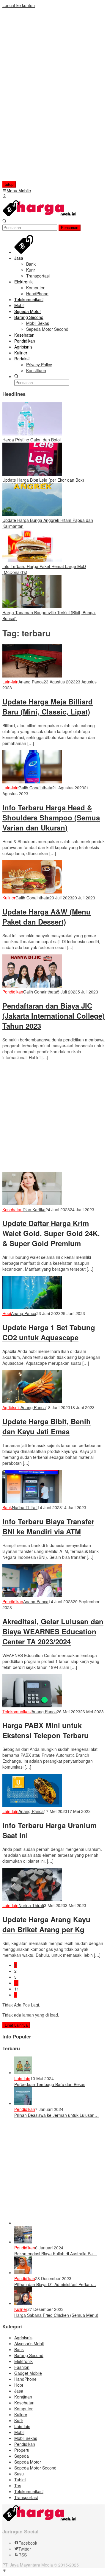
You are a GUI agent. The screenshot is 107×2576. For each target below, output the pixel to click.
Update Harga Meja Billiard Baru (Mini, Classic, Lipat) (48, 706)
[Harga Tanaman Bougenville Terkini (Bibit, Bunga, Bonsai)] (32, 607)
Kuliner (9, 898)
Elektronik (23, 2361)
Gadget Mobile (28, 2373)
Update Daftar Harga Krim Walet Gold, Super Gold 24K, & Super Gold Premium (51, 1233)
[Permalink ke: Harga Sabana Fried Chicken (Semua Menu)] (23, 2303)
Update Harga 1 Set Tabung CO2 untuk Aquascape (49, 1332)
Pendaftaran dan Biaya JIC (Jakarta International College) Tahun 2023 (53, 1016)
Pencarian (70, 228)
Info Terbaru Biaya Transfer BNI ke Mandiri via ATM (48, 1526)
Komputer (23, 2409)
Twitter (25, 2549)
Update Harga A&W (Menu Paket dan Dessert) (47, 917)
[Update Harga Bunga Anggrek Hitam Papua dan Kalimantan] (32, 514)
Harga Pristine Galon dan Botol (32, 440)
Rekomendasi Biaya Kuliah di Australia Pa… (56, 2254)
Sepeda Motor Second (35, 2468)
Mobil (19, 2432)
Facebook (28, 2543)
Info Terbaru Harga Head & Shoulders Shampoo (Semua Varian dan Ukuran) (51, 817)
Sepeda (22, 2456)
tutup (9, 184)
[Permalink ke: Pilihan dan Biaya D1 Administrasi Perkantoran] (23, 2272)
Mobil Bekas (26, 2438)
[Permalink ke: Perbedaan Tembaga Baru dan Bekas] (23, 2072)
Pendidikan (13, 992)
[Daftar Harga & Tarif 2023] (40, 215)
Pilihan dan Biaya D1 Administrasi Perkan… (55, 2284)
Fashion (22, 2367)
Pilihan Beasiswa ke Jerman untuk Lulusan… (56, 2115)
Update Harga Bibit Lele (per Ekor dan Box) (43, 480)
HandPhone (25, 2379)
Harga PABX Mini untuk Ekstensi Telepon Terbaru (45, 1730)
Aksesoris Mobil (29, 2343)
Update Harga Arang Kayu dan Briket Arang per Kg (46, 1924)
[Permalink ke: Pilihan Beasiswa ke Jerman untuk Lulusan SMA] (23, 2103)
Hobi (7, 1313)
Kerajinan (23, 2397)
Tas (18, 2485)
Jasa (19, 2391)
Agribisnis (11, 1407)
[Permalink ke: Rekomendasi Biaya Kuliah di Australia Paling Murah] (23, 2242)
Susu (19, 2474)
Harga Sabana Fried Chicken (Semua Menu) (56, 2315)
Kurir (19, 2420)
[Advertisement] (41, 97)
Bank (7, 1507)
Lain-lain (10, 682)
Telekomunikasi (17, 1712)
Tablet (20, 2480)
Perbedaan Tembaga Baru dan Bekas (50, 2084)
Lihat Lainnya (16, 2025)
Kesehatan (12, 1209)
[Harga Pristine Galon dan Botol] (32, 434)
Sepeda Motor (28, 2462)
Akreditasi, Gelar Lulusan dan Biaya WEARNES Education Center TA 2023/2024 (53, 1631)
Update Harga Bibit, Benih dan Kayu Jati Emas (47, 1426)
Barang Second (29, 2355)
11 (17, 1989)
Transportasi (26, 2497)
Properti (22, 2450)
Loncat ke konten (19, 5)
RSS (23, 2555)
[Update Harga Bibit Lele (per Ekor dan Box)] (32, 474)
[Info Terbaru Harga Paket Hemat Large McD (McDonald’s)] (32, 560)
